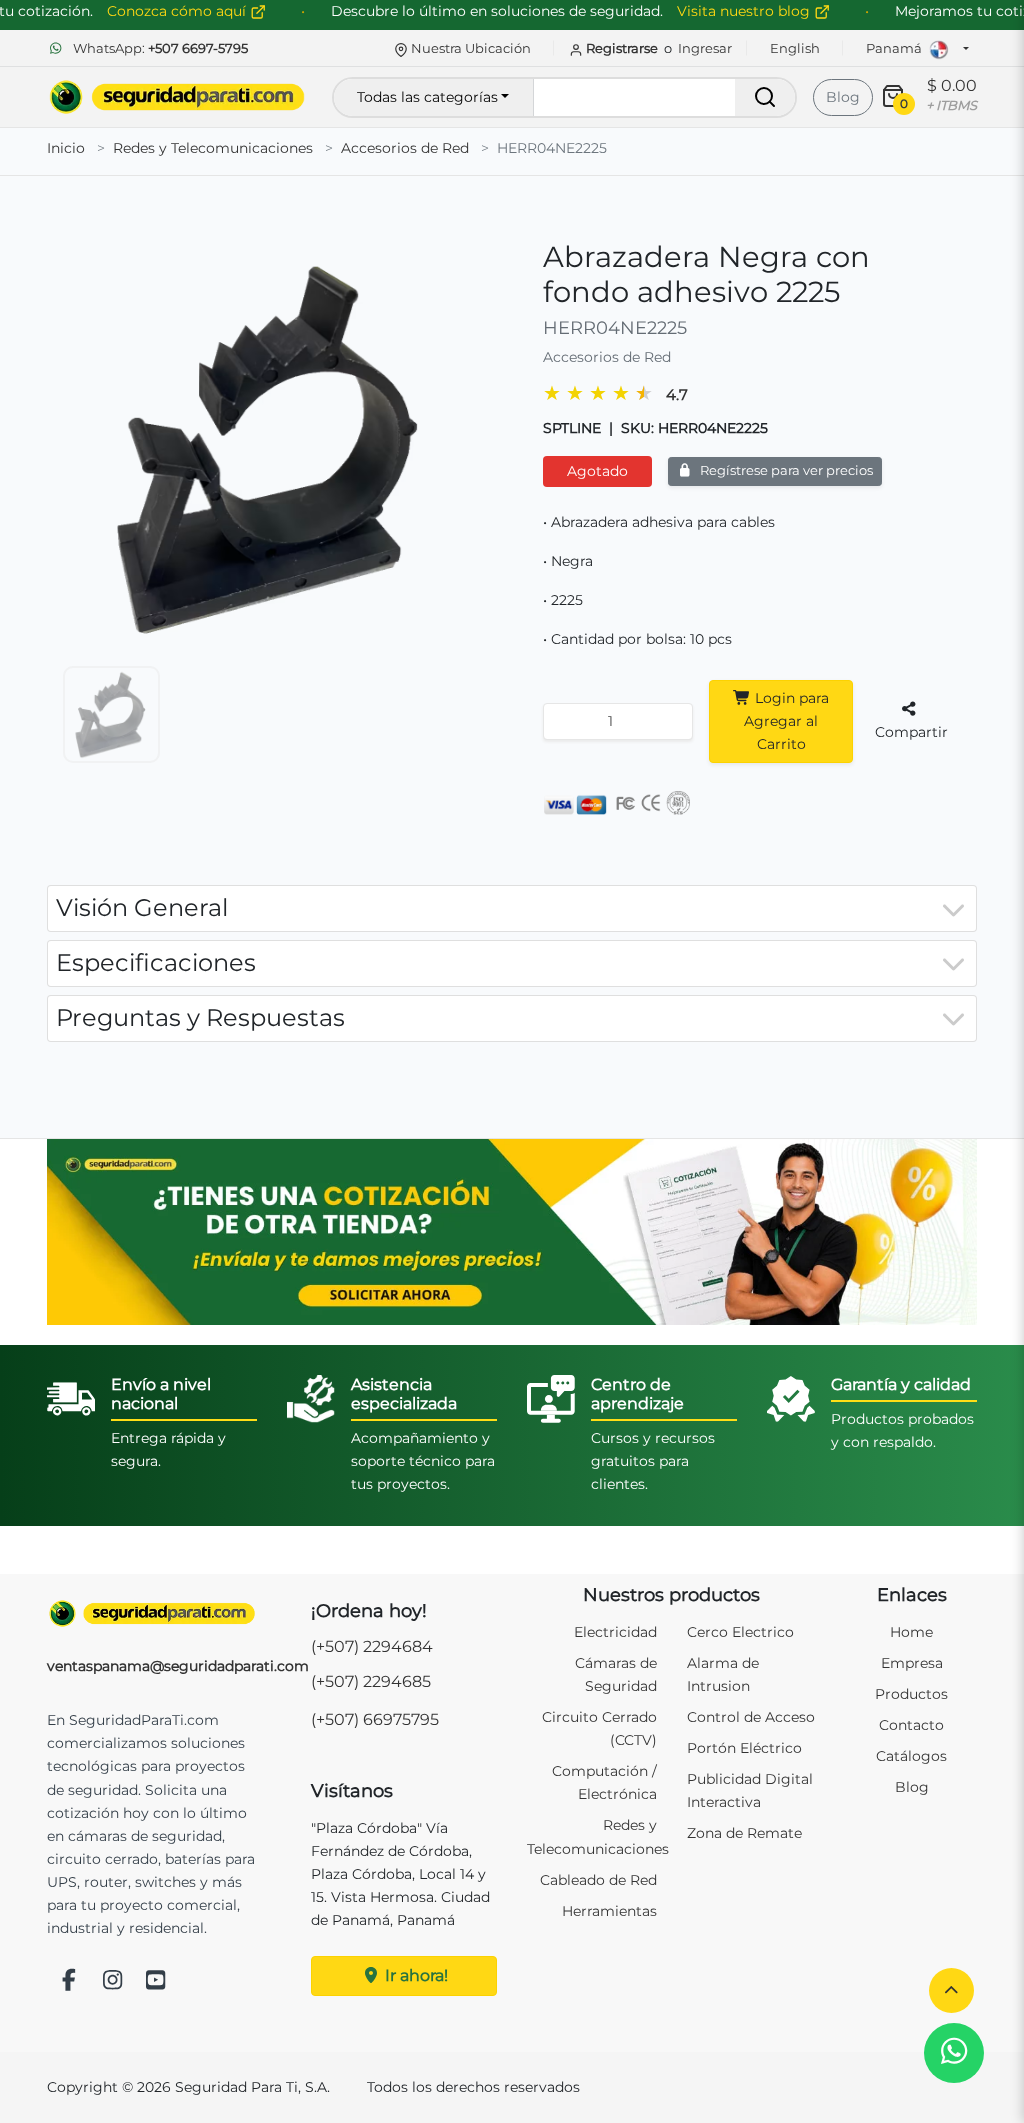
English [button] (795, 48)
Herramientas (609, 1911)
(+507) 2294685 (371, 1681)
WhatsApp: (159, 48)
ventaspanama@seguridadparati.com (178, 1666)
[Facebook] (69, 1981)
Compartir (911, 732)
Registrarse (622, 48)
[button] (951, 1990)
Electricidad (615, 1632)
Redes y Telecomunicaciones (213, 148)
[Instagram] (113, 1981)
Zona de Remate (744, 1833)
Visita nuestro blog (745, 11)
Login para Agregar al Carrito (786, 721)
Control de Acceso (751, 1717)
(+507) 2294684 (372, 1646)
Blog (843, 97)
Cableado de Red (598, 1880)
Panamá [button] (895, 48)
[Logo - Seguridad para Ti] (177, 97)
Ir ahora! (414, 1975)
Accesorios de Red (405, 148)
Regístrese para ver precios (785, 470)
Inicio (66, 148)
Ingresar (705, 48)
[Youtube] (156, 1981)
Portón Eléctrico (744, 1748)
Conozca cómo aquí (178, 11)
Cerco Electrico (740, 1632)
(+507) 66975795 (375, 1719)
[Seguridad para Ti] (152, 1613)
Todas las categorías (427, 97)
